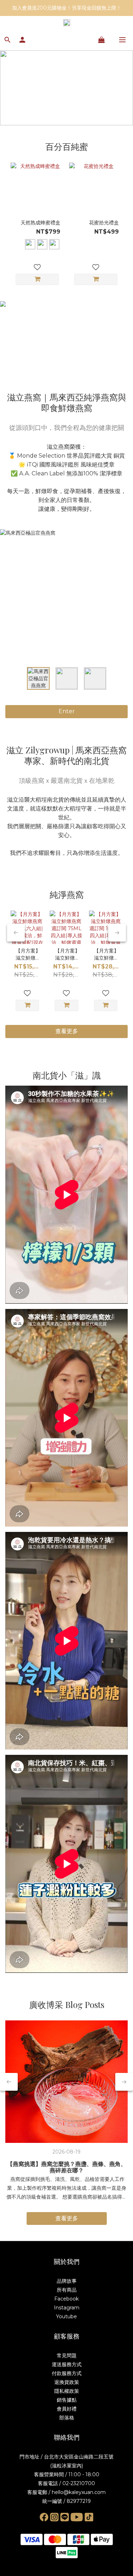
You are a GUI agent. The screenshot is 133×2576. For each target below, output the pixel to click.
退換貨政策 (67, 2382)
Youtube (66, 2316)
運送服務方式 (67, 2364)
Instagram (67, 2308)
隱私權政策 (67, 2391)
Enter (67, 711)
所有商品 (67, 2290)
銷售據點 (67, 2400)
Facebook (66, 2299)
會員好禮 (67, 2409)
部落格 (67, 2418)
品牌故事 (67, 2281)
